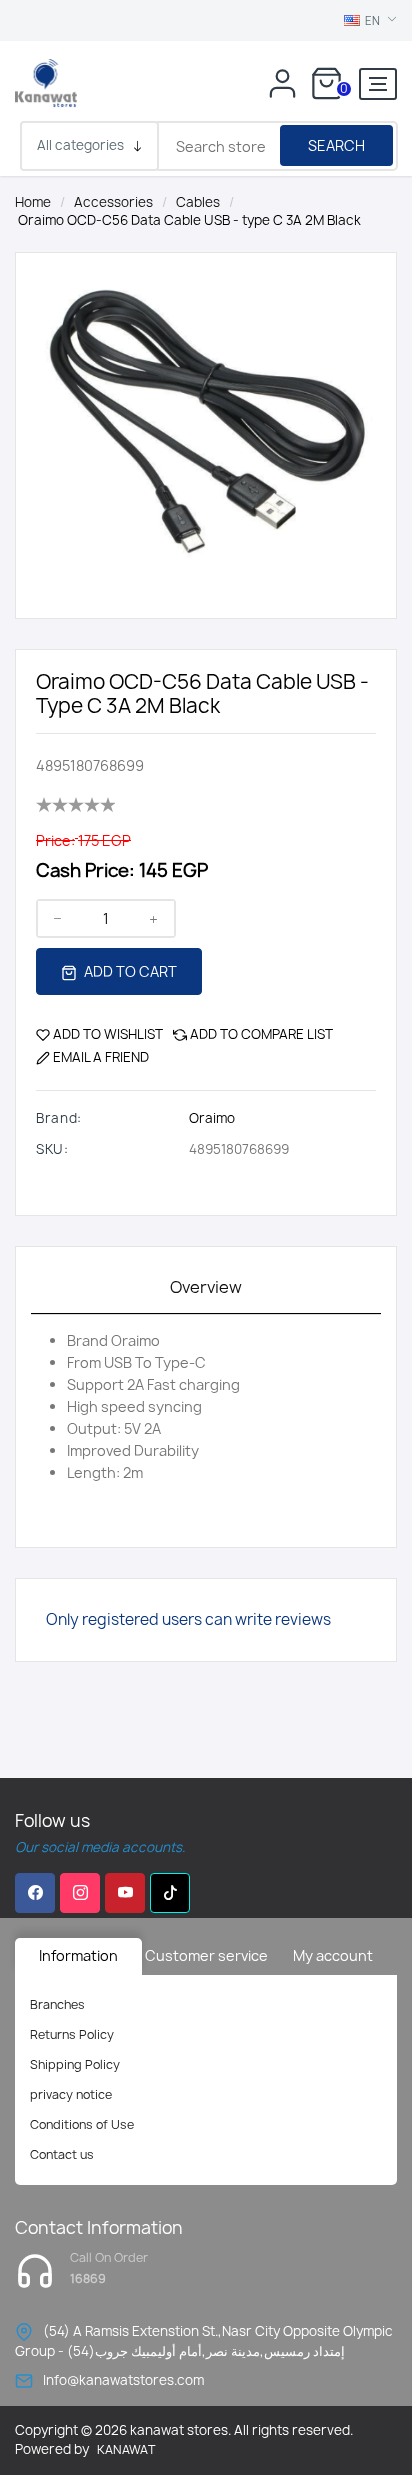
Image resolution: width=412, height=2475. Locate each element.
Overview (206, 1287)
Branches (57, 2004)
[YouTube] (125, 1893)
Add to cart (129, 971)
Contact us (62, 2154)
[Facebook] (35, 1893)
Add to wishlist (108, 1034)
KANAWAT (126, 2449)
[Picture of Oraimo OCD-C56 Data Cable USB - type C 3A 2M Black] (206, 414)
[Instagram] (80, 1893)
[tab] (206, 1288)
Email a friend (101, 1057)
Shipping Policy (75, 2064)
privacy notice (71, 2094)
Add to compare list (261, 1034)
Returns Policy (72, 2034)
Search (336, 145)
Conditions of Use (82, 2124)
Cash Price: (85, 870)
